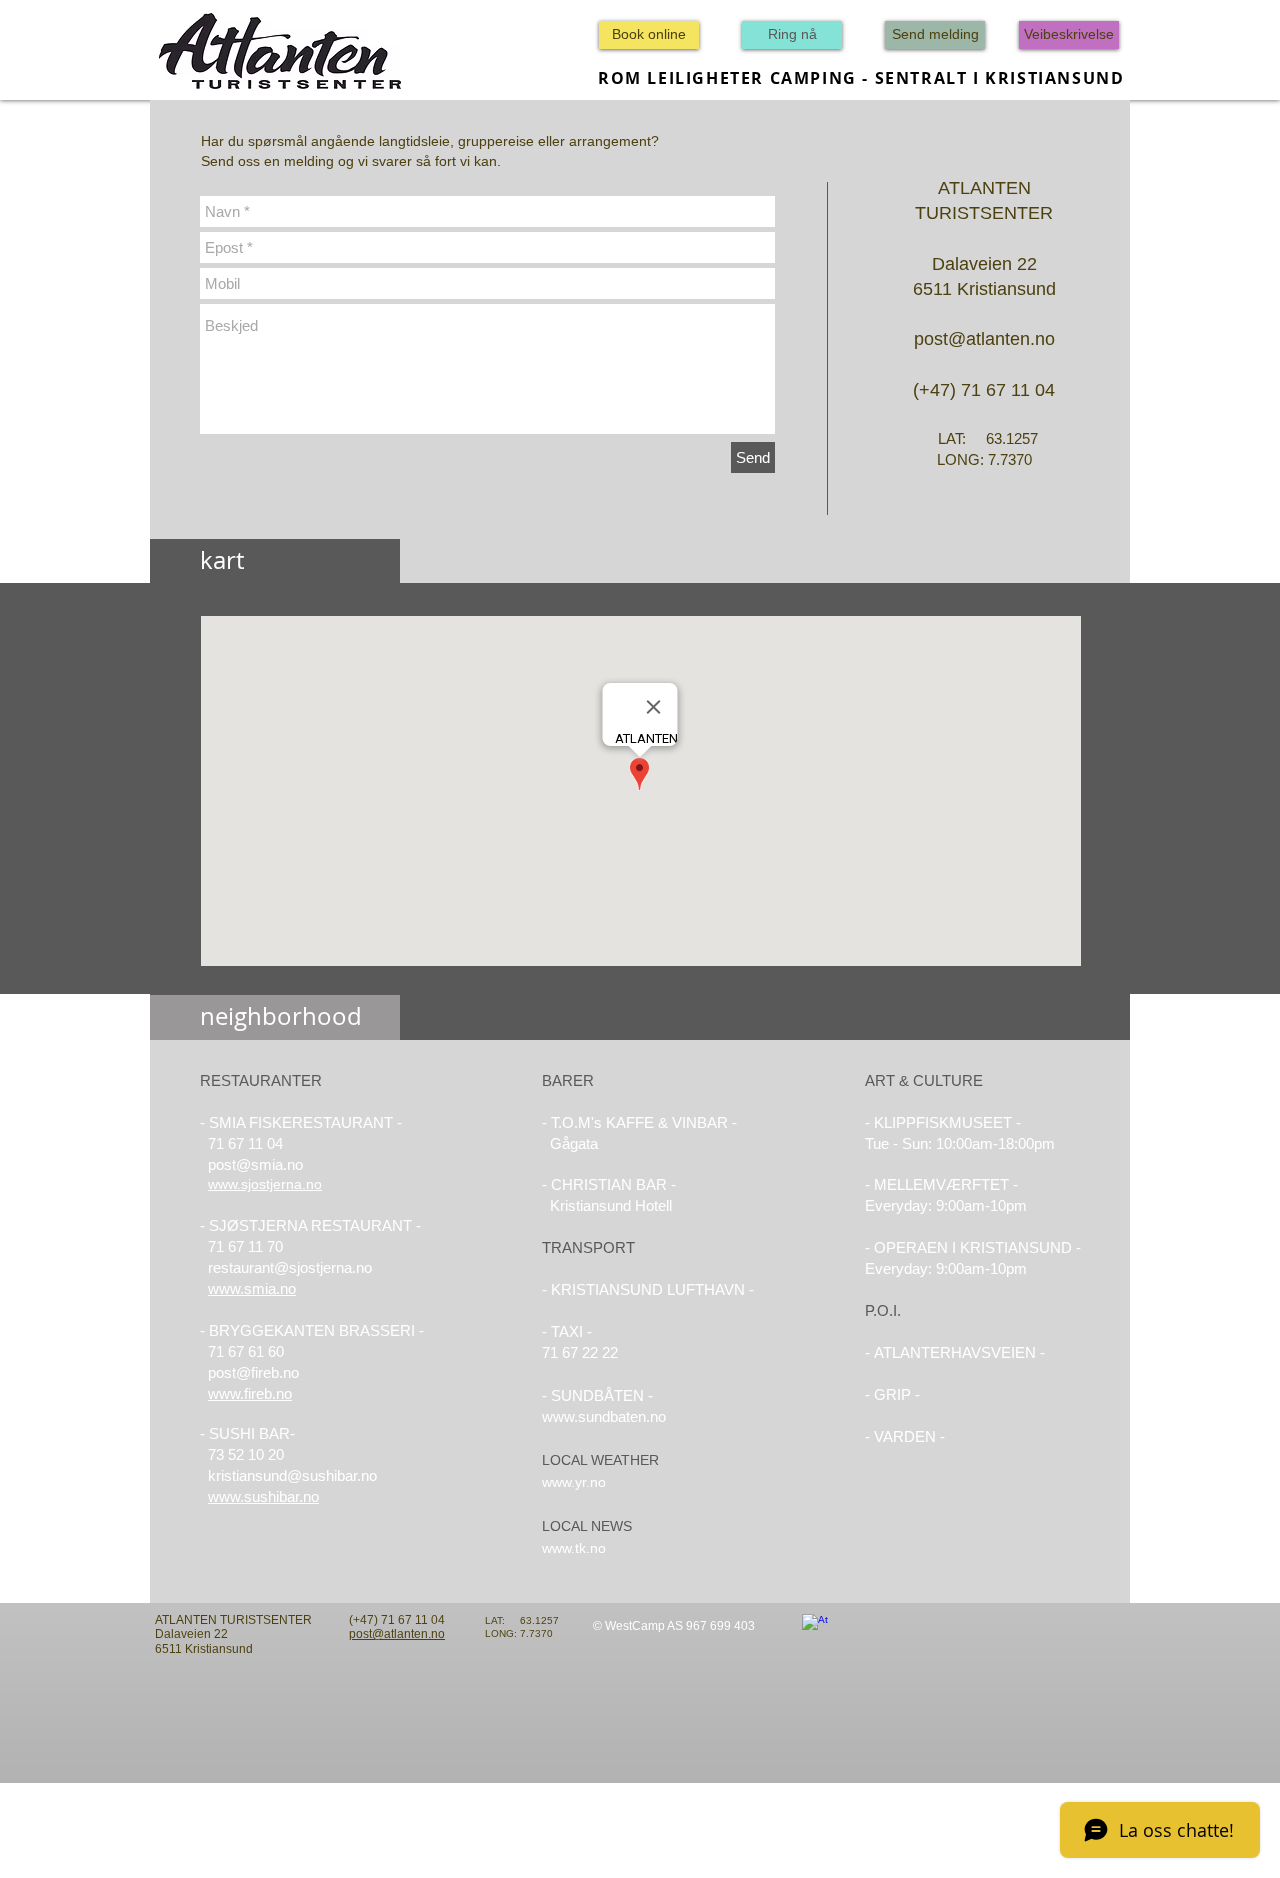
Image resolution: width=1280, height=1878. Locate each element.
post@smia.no (255, 1164)
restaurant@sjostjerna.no (290, 1267)
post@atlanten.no (984, 339)
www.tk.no (574, 1548)
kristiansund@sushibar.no (292, 1475)
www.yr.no (574, 1482)
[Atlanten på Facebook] (815, 1627)
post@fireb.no (253, 1372)
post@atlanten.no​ (397, 1634)
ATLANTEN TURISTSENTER (233, 1620)
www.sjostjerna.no (265, 1184)
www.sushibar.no (263, 1496)
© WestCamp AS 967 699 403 (674, 1626)
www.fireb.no (250, 1393)
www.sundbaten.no (604, 1416)
